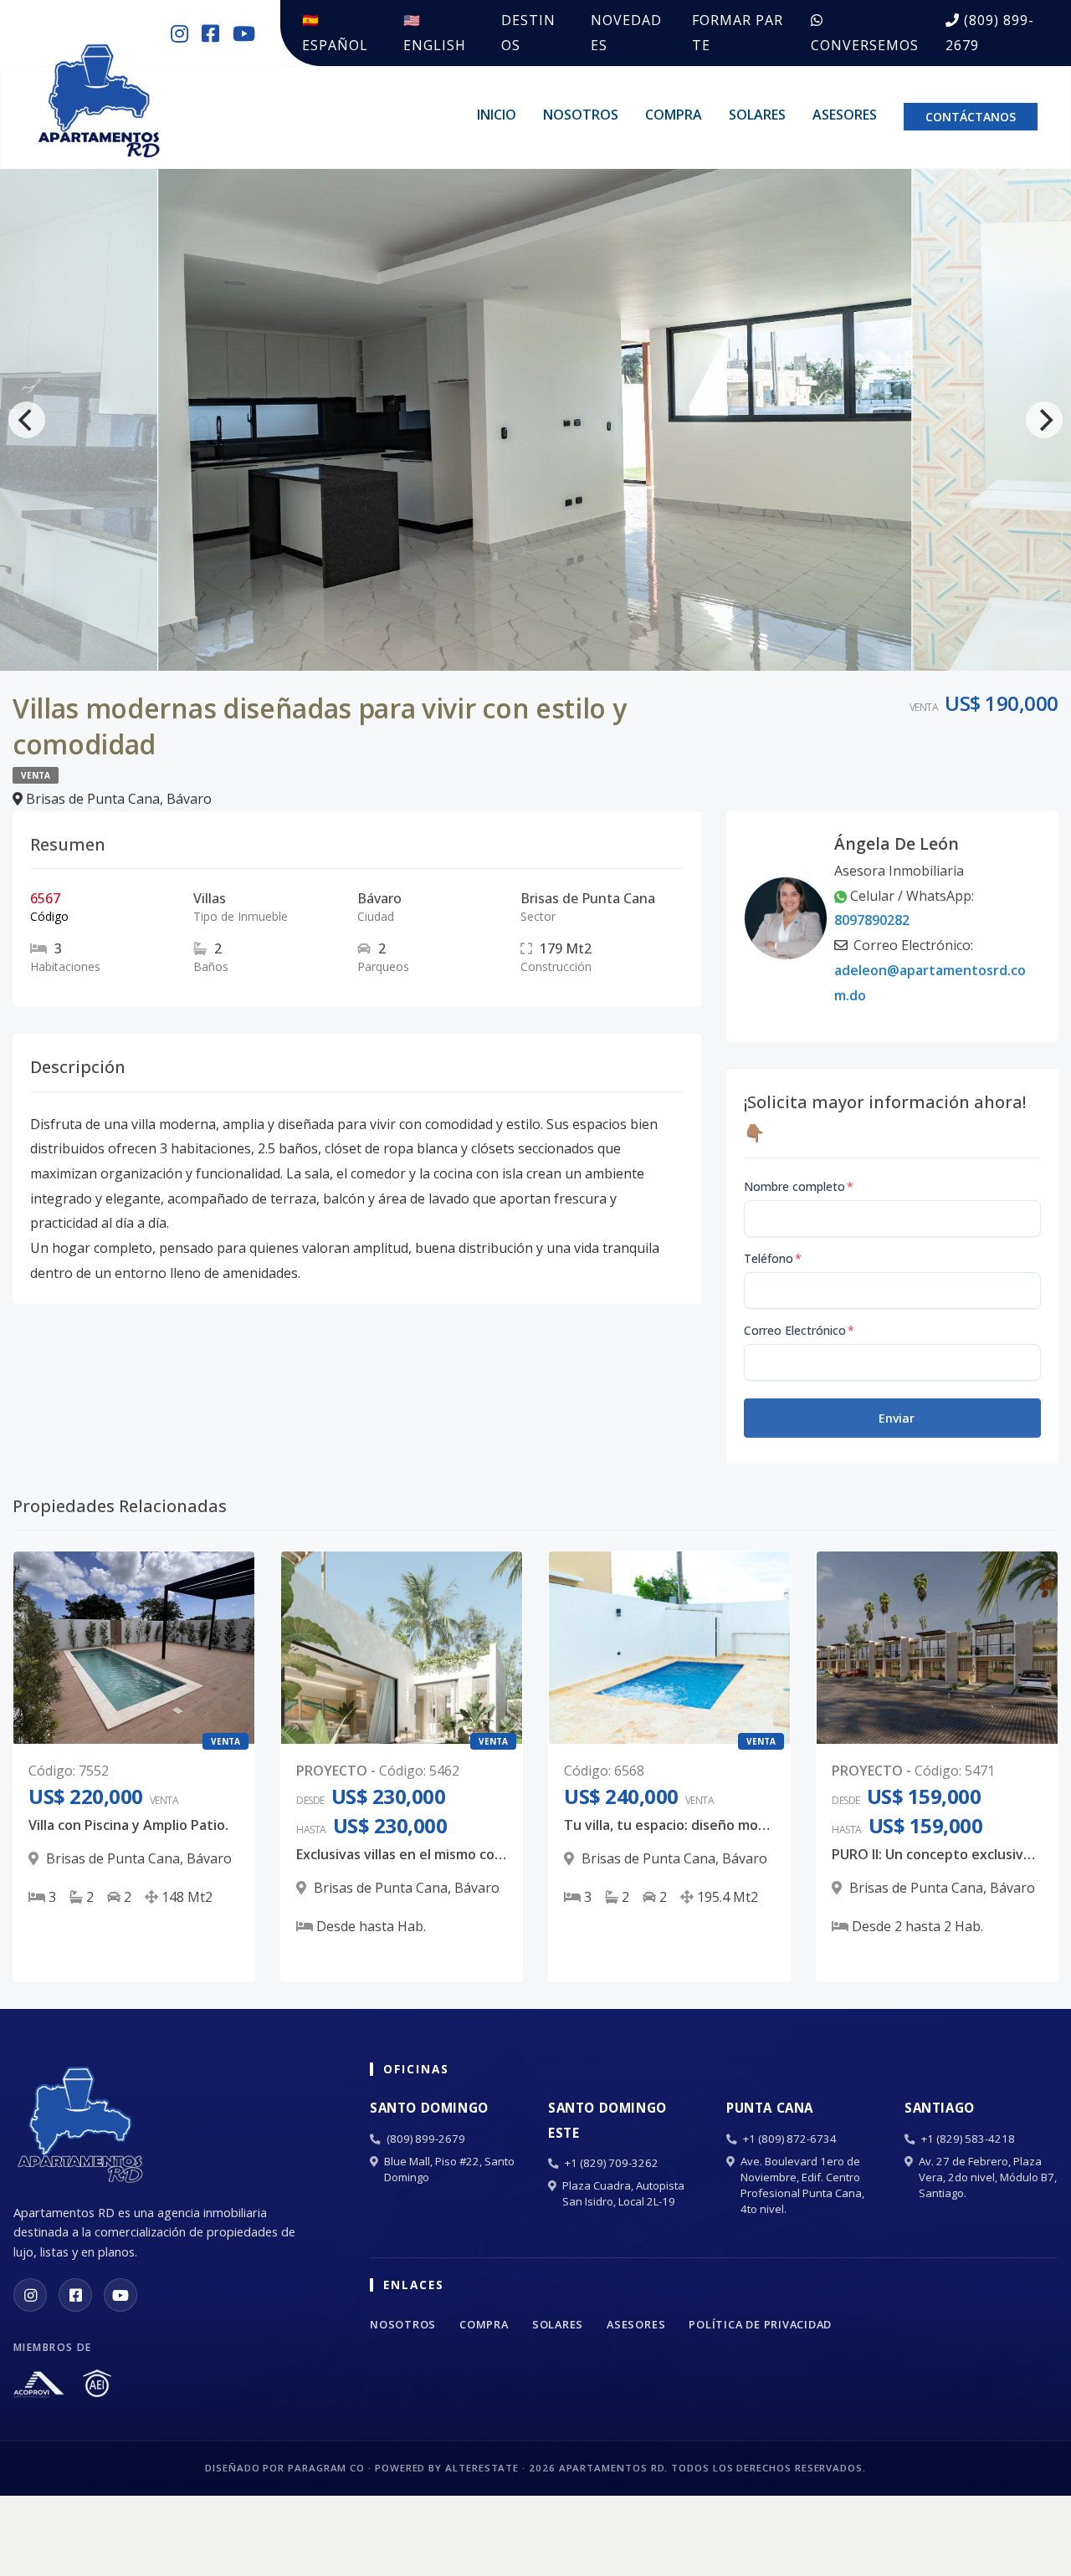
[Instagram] (30, 2295)
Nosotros (581, 115)
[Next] (1044, 420)
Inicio (497, 115)
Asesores (845, 115)
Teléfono (773, 1258)
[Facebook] (75, 2295)
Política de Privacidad (760, 2324)
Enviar (897, 1418)
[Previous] (27, 420)
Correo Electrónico (799, 1330)
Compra (674, 115)
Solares (757, 115)
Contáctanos (971, 117)
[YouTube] (120, 2295)
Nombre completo (799, 1186)
